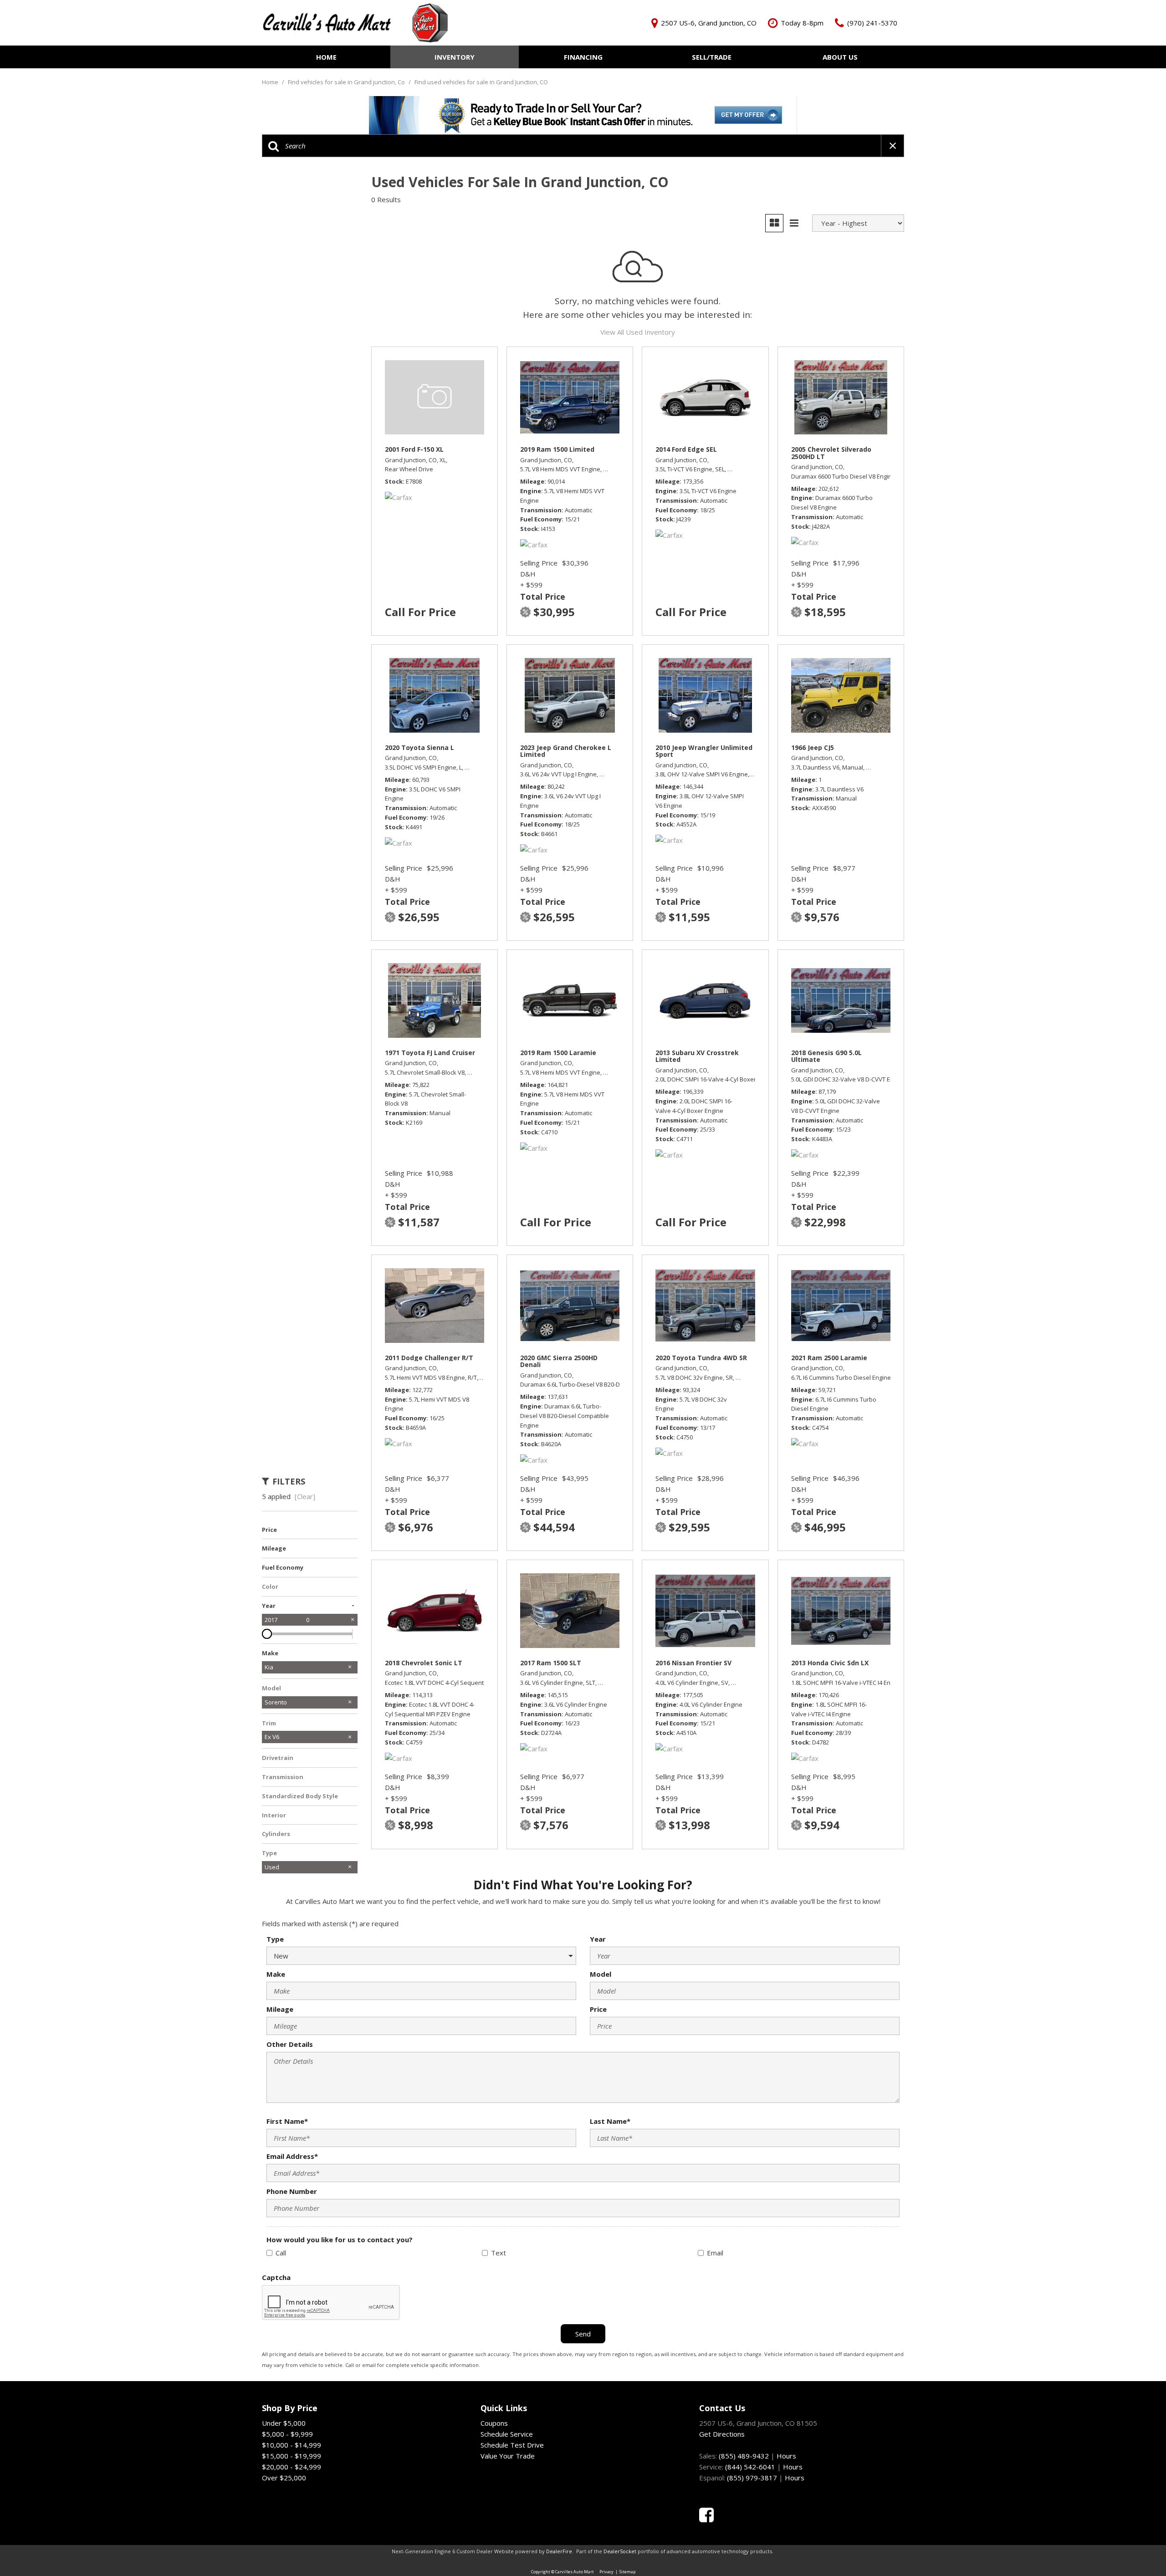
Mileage (280, 2009)
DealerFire (559, 2551)
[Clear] (305, 1496)
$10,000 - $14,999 (291, 2445)
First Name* (287, 2121)
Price (598, 2009)
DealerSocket (620, 2551)
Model (601, 1974)
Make (276, 1974)
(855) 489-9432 (744, 2456)
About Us (840, 57)
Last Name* (610, 2121)
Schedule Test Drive (512, 2445)
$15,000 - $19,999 (291, 2456)
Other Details (290, 2044)
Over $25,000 (284, 2478)
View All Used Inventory (638, 332)
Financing (583, 57)
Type (275, 1939)
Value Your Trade (508, 2456)
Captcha (276, 2277)
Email (715, 2253)
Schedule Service (507, 2434)
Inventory (455, 57)
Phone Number (292, 2191)
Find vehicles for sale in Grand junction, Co (347, 82)
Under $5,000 (284, 2423)
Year (598, 1939)
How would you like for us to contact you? (340, 2239)
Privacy (606, 2572)
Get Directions (722, 2434)
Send (583, 2334)
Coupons (494, 2423)
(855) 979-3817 (752, 2478)
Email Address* (292, 2156)
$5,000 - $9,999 (287, 2434)
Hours (786, 2456)
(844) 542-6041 (750, 2467)
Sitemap (627, 2572)
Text (499, 2253)
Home (326, 57)
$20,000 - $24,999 (291, 2467)
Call (281, 2253)
